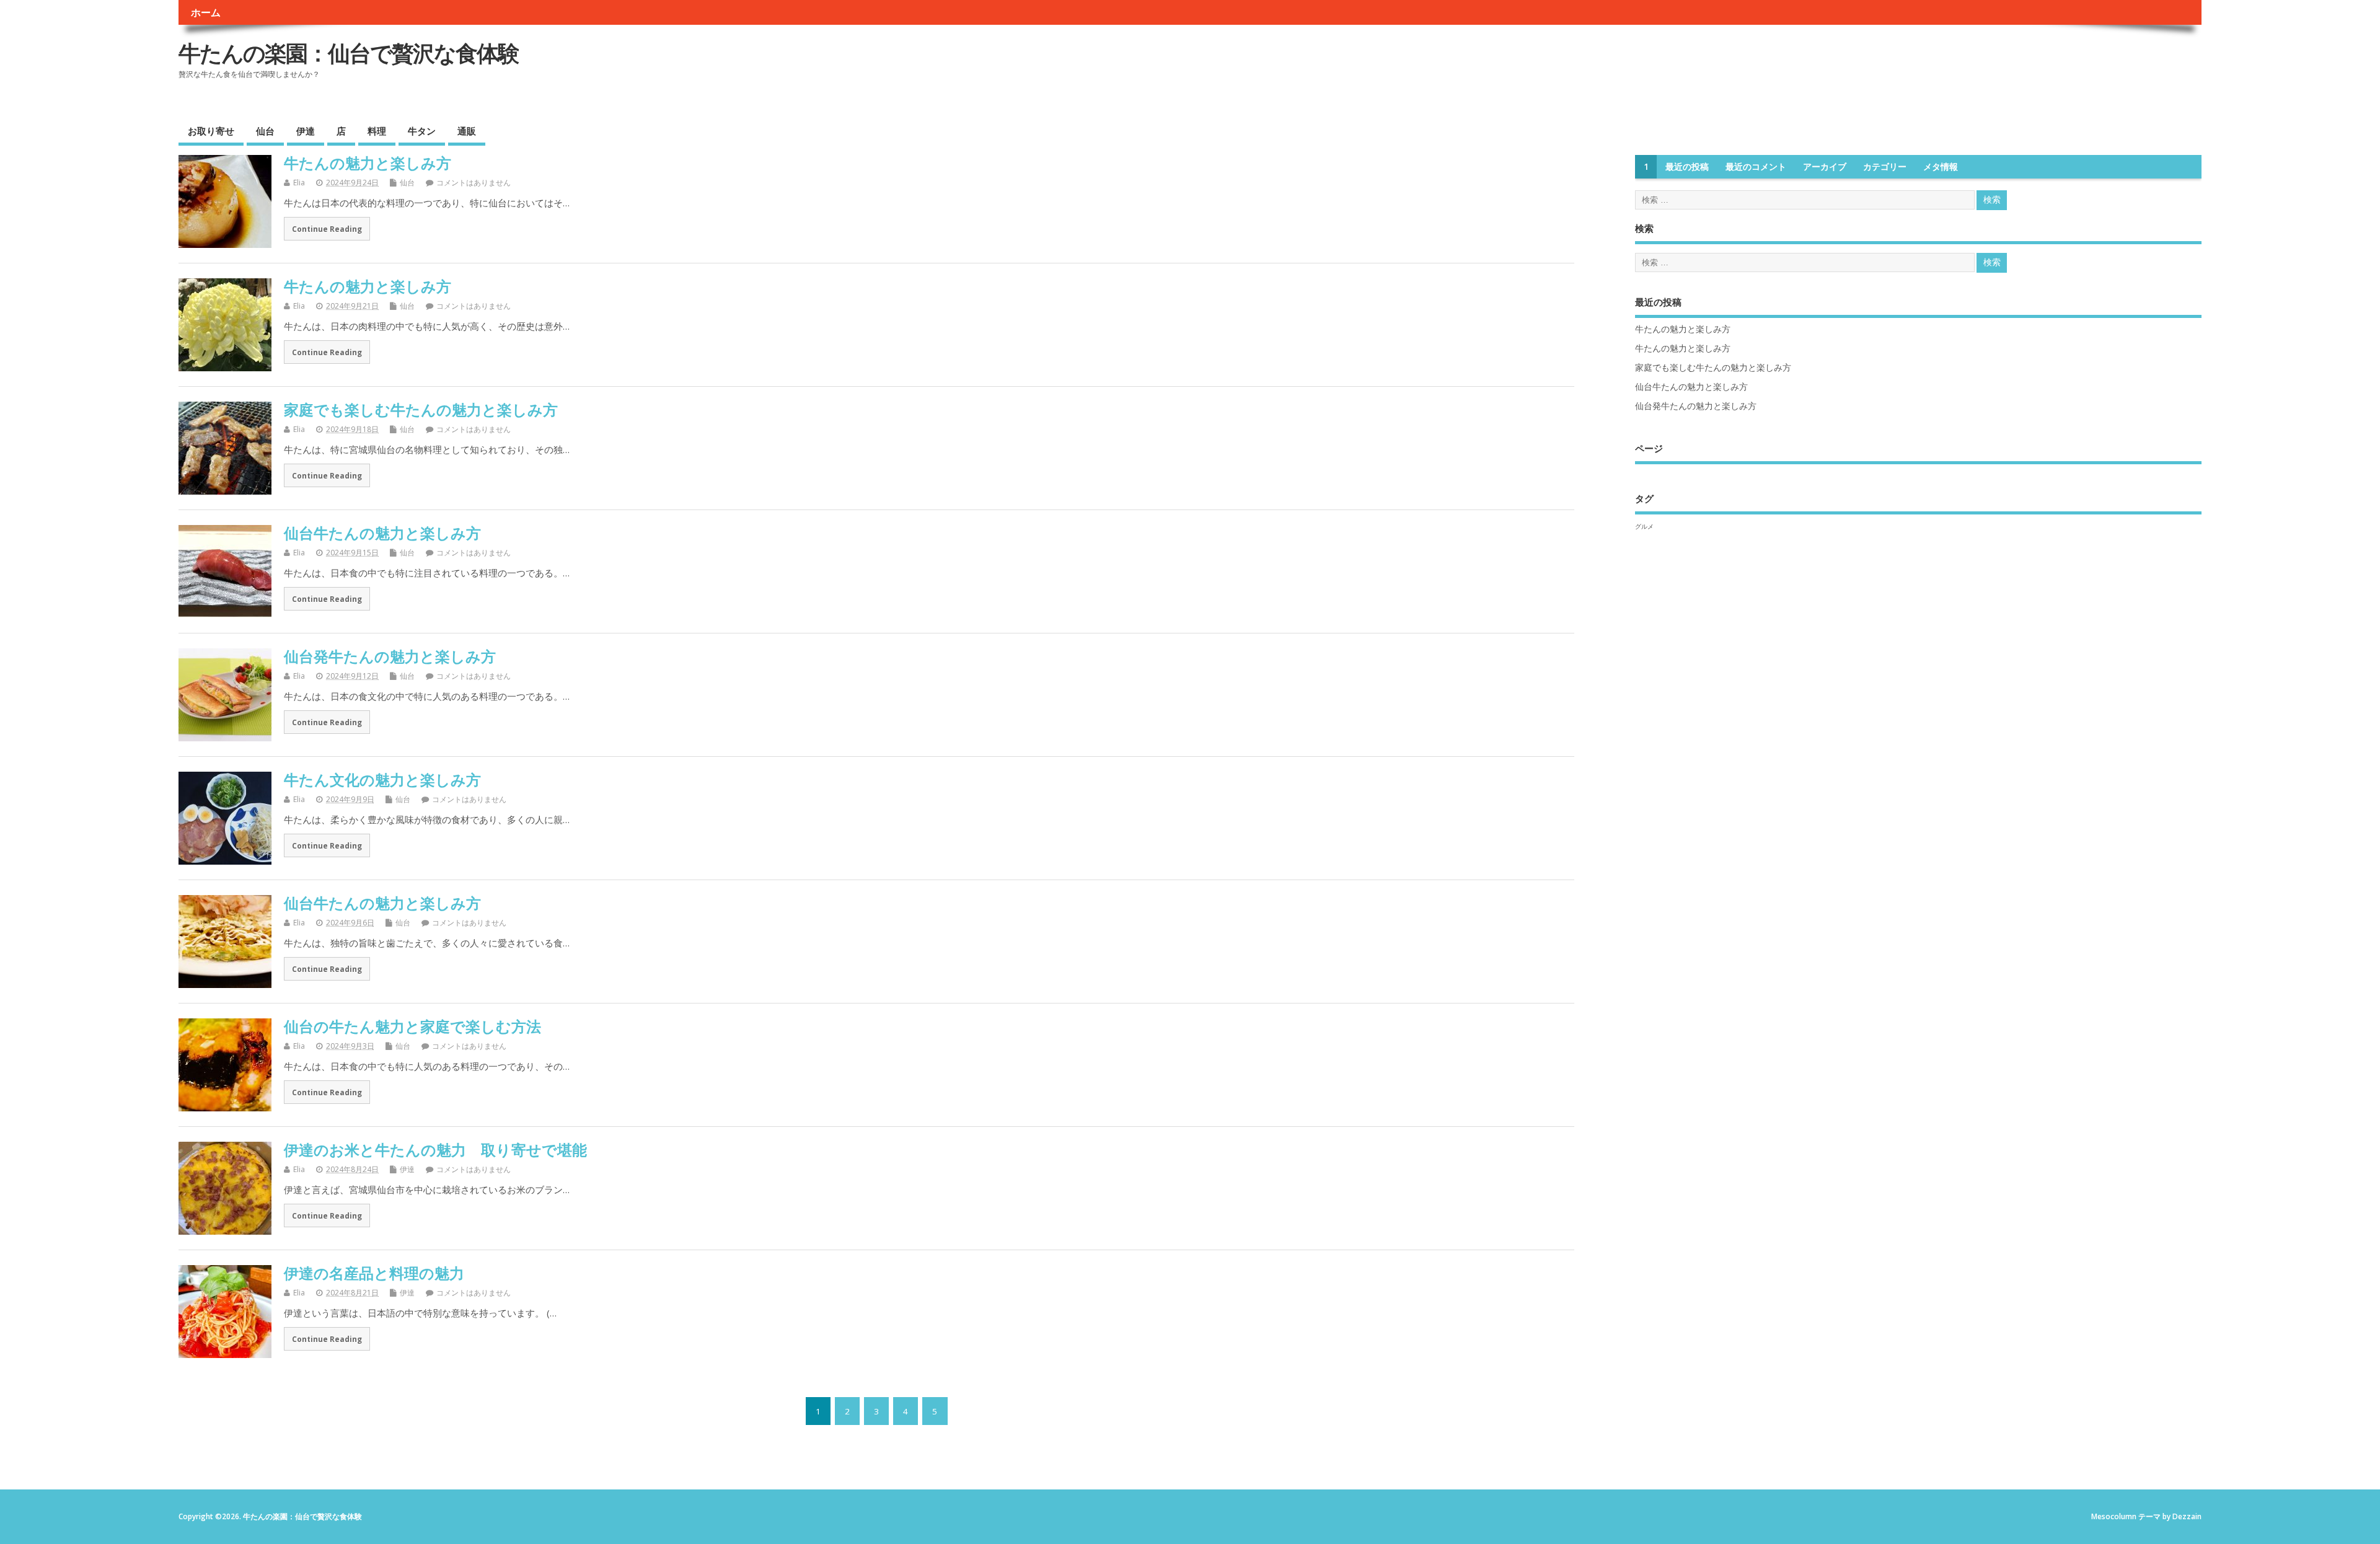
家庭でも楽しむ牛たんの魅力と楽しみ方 (421, 409)
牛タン (422, 131)
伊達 (306, 131)
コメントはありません (474, 183)
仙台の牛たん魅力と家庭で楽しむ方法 (412, 1026)
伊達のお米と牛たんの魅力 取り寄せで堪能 (435, 1149)
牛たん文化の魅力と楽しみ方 (382, 779)
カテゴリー (1885, 167)
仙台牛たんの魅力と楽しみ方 (382, 533)
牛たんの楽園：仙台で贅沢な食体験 (349, 53)
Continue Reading (327, 229)
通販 (467, 131)
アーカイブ (1825, 167)
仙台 (265, 131)
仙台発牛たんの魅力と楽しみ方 (390, 656)
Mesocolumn (2114, 1516)
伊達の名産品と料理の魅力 (374, 1273)
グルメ (1644, 526)
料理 (377, 131)
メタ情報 (1941, 167)
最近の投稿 (1687, 167)
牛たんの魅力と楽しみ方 (368, 163)
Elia (299, 183)
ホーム (206, 12)
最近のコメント (1756, 167)
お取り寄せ (211, 131)
